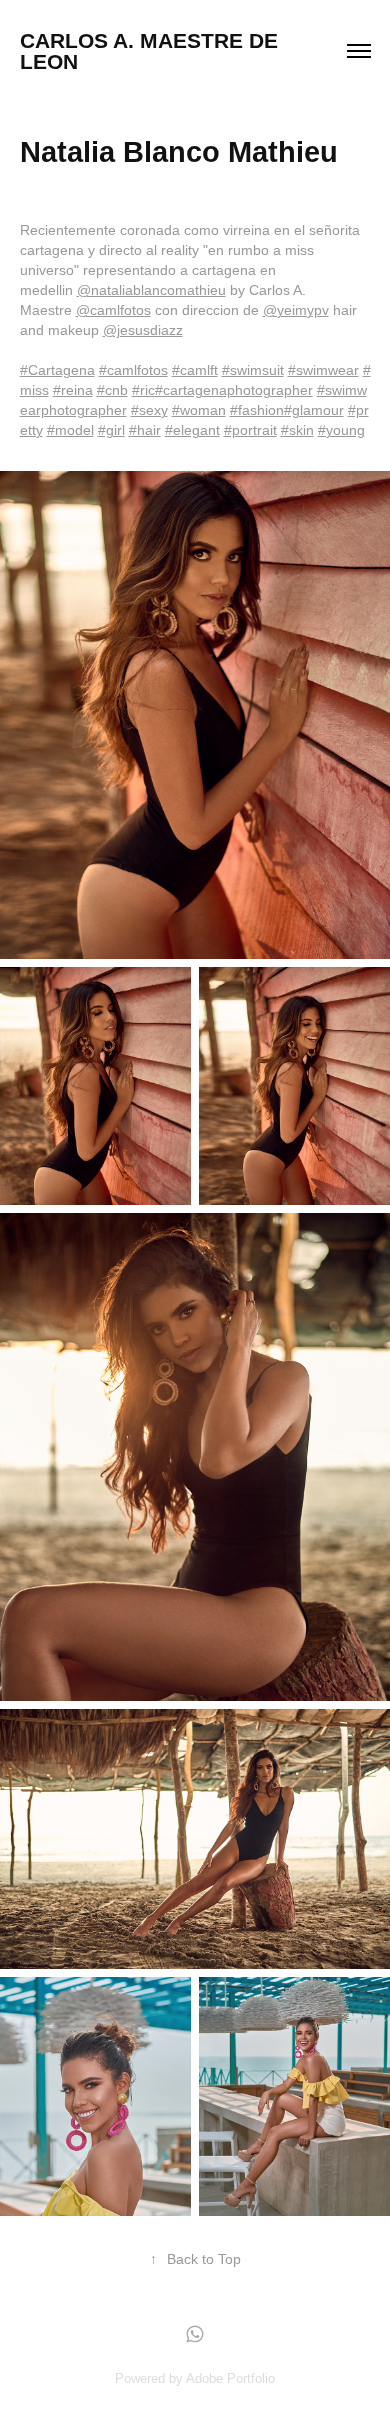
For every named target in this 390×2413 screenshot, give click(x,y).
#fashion (257, 410)
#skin (297, 430)
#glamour (314, 410)
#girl (111, 430)
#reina (73, 390)
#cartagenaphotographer (234, 390)
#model (70, 430)
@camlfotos (113, 310)
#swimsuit (253, 370)
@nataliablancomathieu (151, 290)
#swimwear (323, 370)
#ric (143, 390)
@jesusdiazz (143, 330)
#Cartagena (57, 370)
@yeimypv (296, 310)
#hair (145, 430)
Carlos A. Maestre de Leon (152, 51)
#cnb (112, 390)
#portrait (250, 430)
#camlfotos (133, 370)
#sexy (149, 410)
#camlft (195, 370)
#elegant (192, 430)
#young (341, 430)
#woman (199, 410)
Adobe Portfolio (230, 2378)
